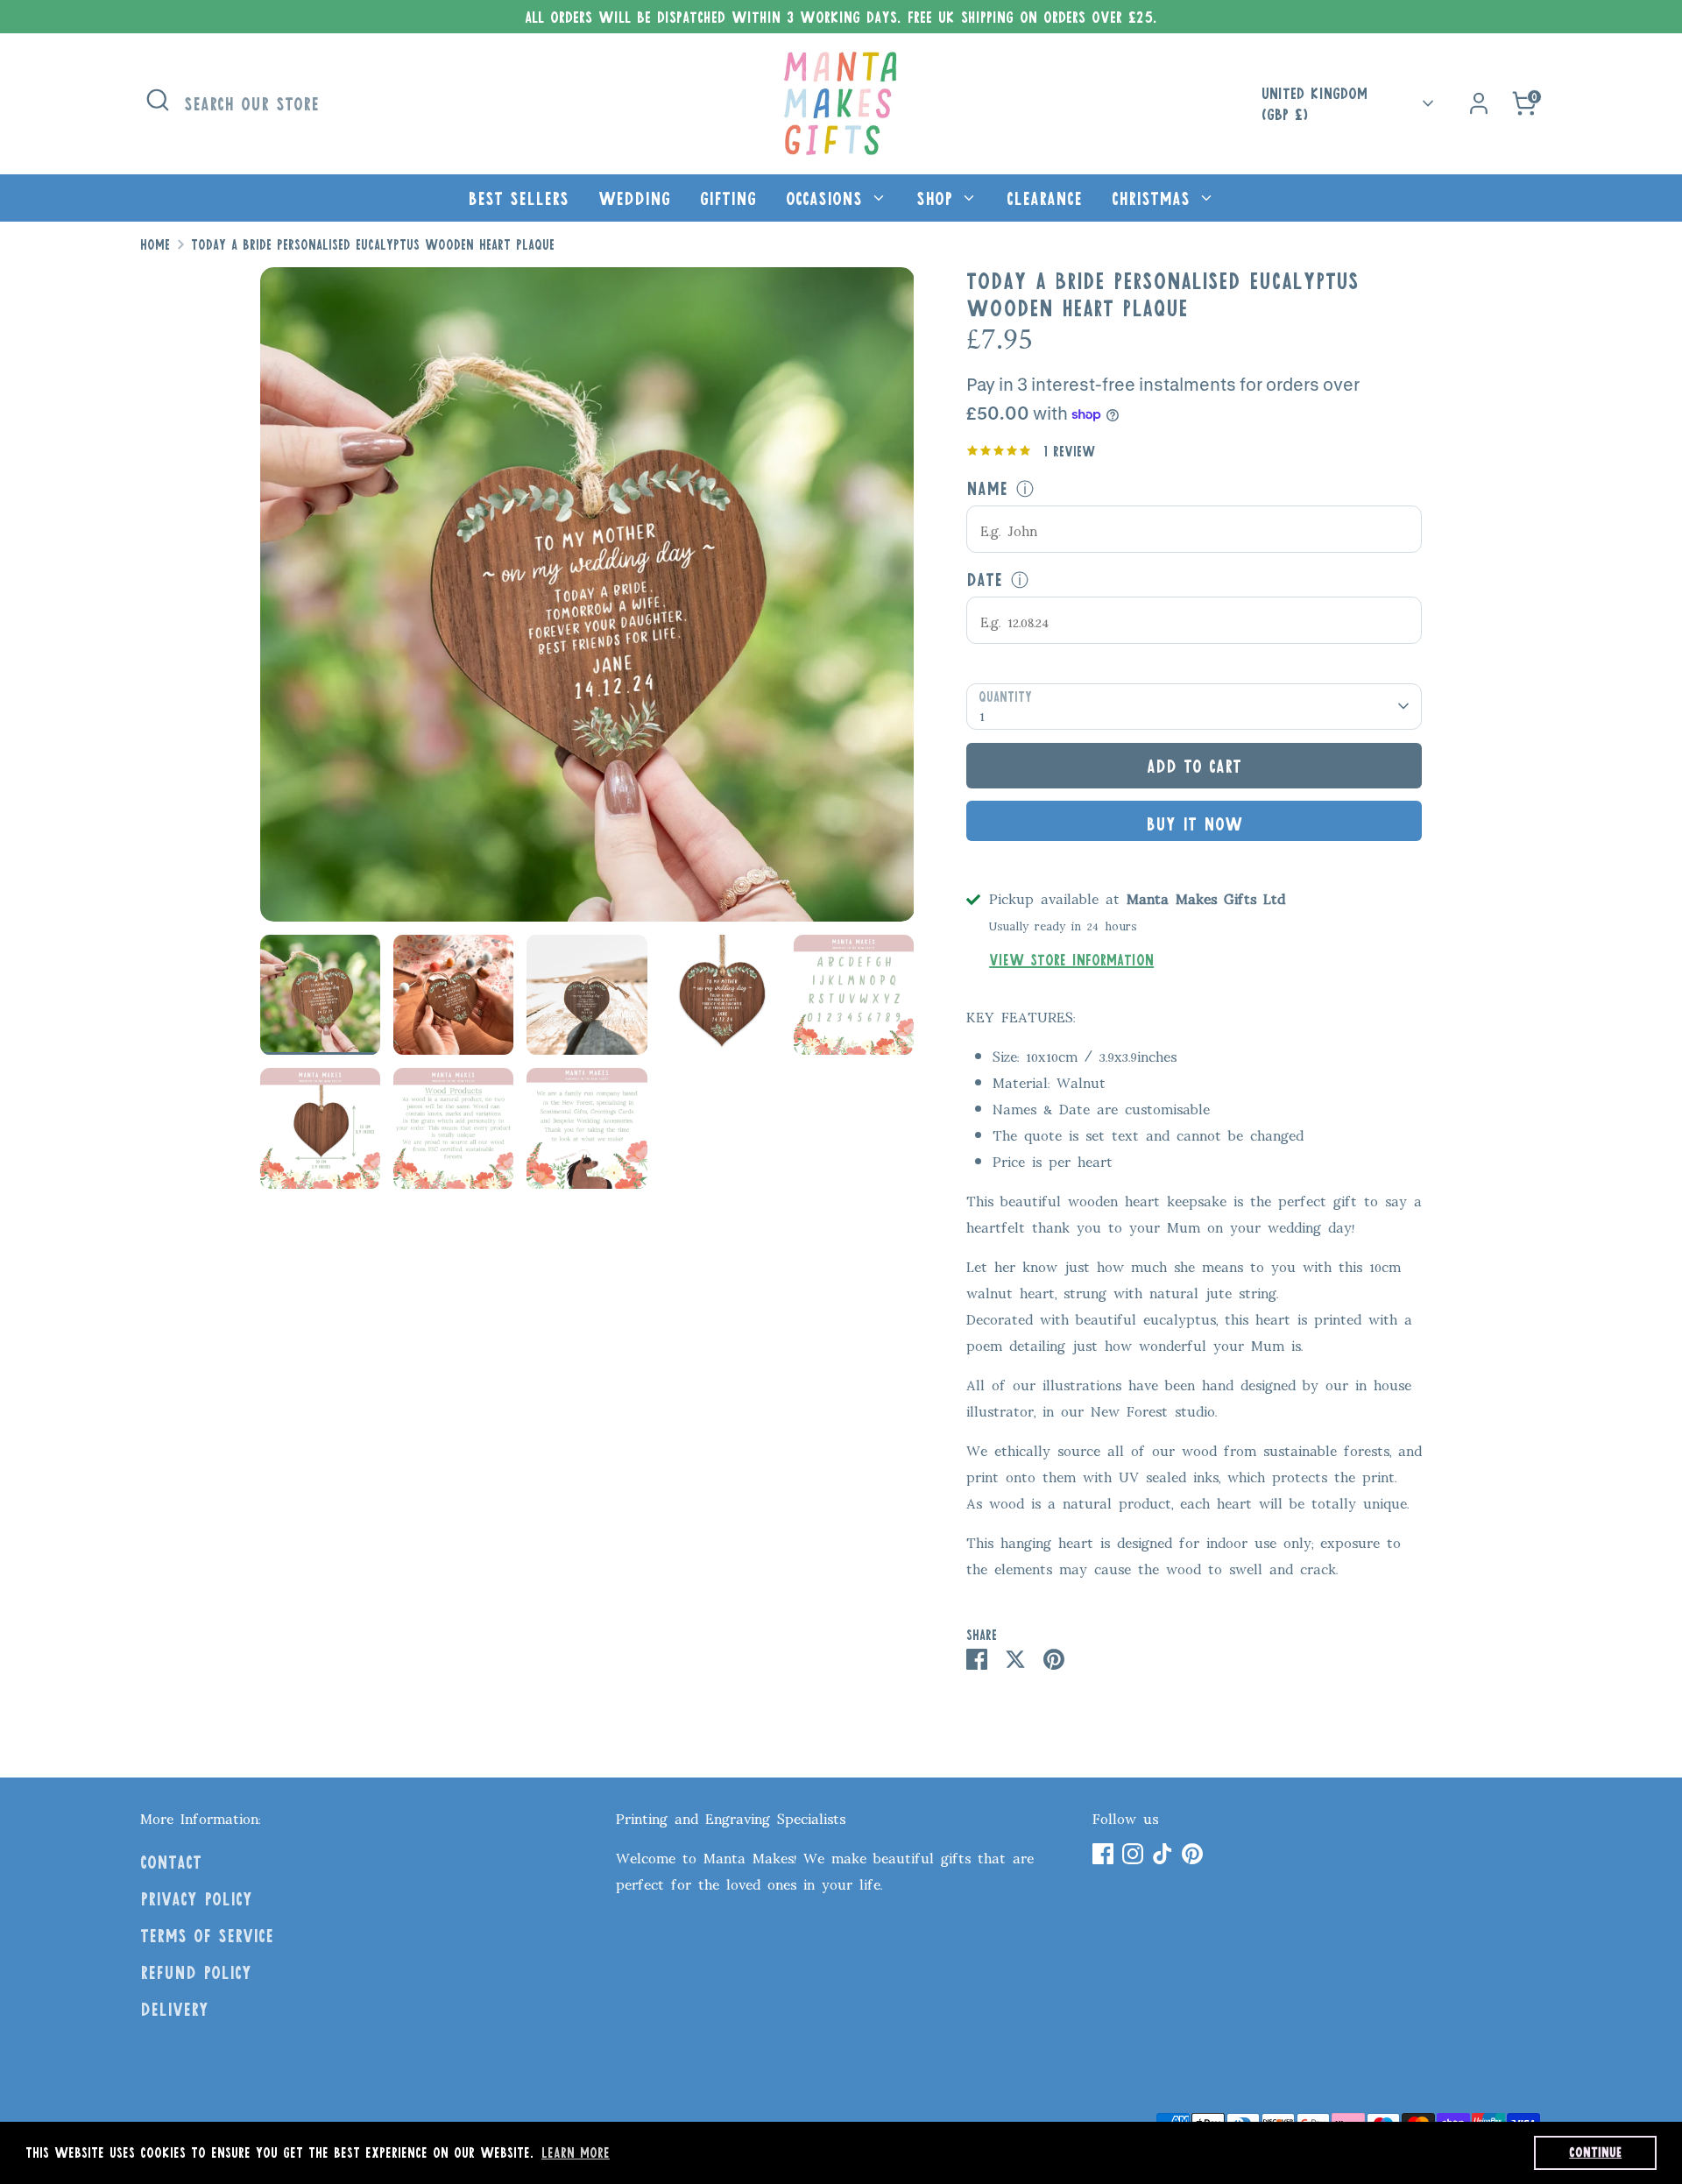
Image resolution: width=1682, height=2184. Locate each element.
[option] (587, 601)
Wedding (634, 198)
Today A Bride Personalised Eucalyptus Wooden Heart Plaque (373, 244)
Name (987, 488)
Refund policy (196, 1972)
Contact (171, 1862)
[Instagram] (1133, 1854)
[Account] (1479, 103)
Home (155, 244)
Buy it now (1194, 823)
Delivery (174, 2009)
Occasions (827, 198)
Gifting (728, 198)
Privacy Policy (196, 1898)
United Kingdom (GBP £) (1315, 104)
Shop (938, 198)
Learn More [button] (576, 2152)
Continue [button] (1595, 2152)
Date (984, 579)
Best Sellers (518, 198)
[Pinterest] (1192, 1854)
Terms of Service (207, 1935)
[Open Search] (158, 100)
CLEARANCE (1044, 198)
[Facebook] (1103, 1854)
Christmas (1154, 198)
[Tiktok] (1163, 1854)
